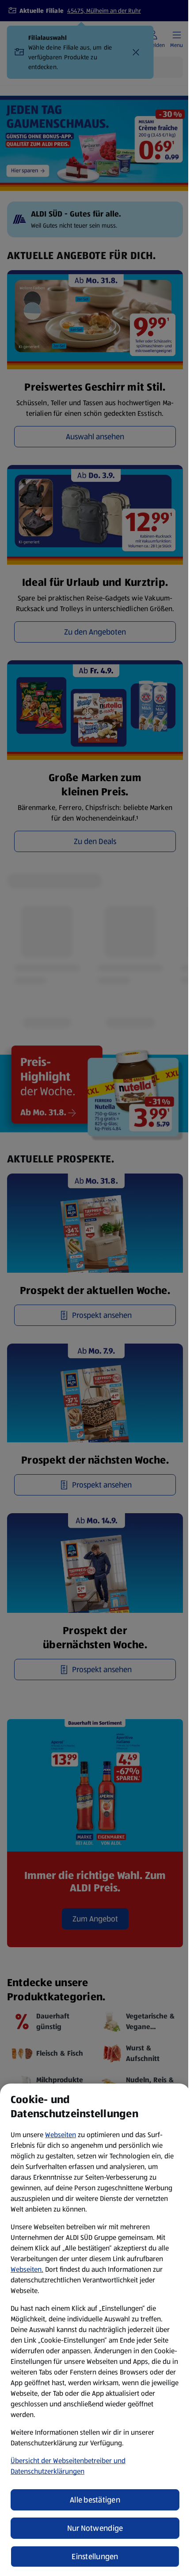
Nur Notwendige (95, 2528)
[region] (95, 2330)
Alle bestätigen (95, 2500)
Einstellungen (95, 2557)
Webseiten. (27, 2269)
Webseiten (61, 2135)
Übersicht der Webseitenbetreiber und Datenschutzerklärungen (68, 2466)
